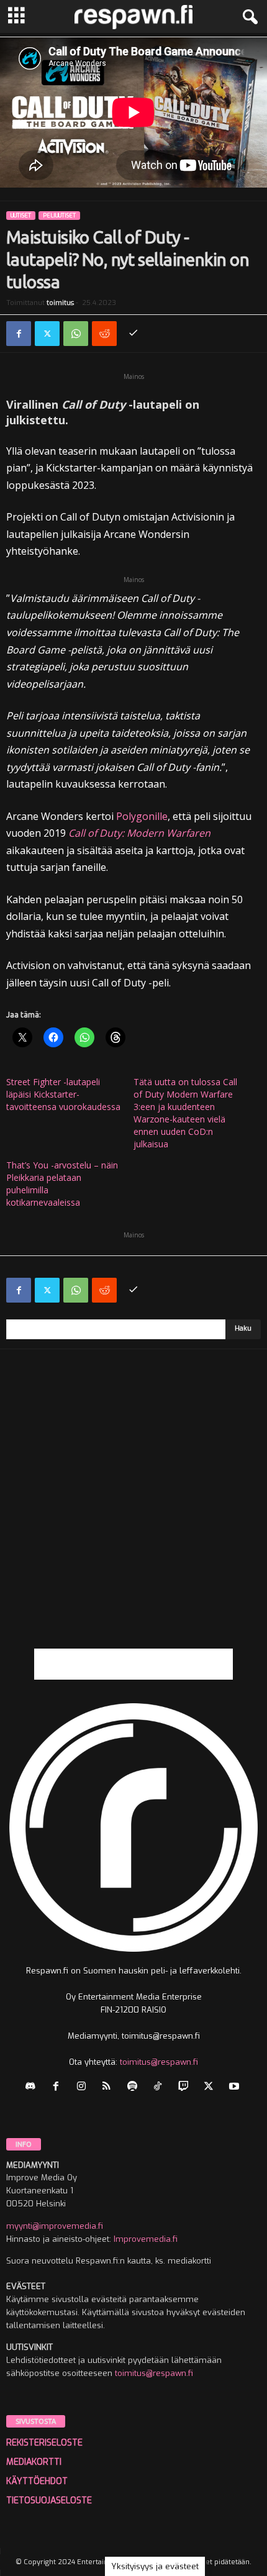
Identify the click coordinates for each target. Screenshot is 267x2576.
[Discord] (33, 2087)
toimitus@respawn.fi (159, 2062)
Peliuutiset (59, 216)
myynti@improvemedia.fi (55, 2226)
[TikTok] (161, 2087)
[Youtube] (236, 2087)
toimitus (60, 303)
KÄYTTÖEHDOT (37, 2481)
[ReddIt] (104, 334)
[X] (47, 334)
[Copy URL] (133, 334)
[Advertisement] (133, 1515)
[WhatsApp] (76, 334)
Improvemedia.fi (146, 2239)
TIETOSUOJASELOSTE (49, 2501)
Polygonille (142, 816)
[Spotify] (135, 2087)
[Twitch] (186, 2087)
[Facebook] (19, 334)
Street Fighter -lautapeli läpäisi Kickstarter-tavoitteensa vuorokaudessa (63, 1094)
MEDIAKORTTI (34, 2462)
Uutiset (21, 216)
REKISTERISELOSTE (44, 2443)
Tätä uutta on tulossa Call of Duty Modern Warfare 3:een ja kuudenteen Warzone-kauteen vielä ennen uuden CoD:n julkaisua (185, 1113)
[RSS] (110, 2087)
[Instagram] (84, 2087)
